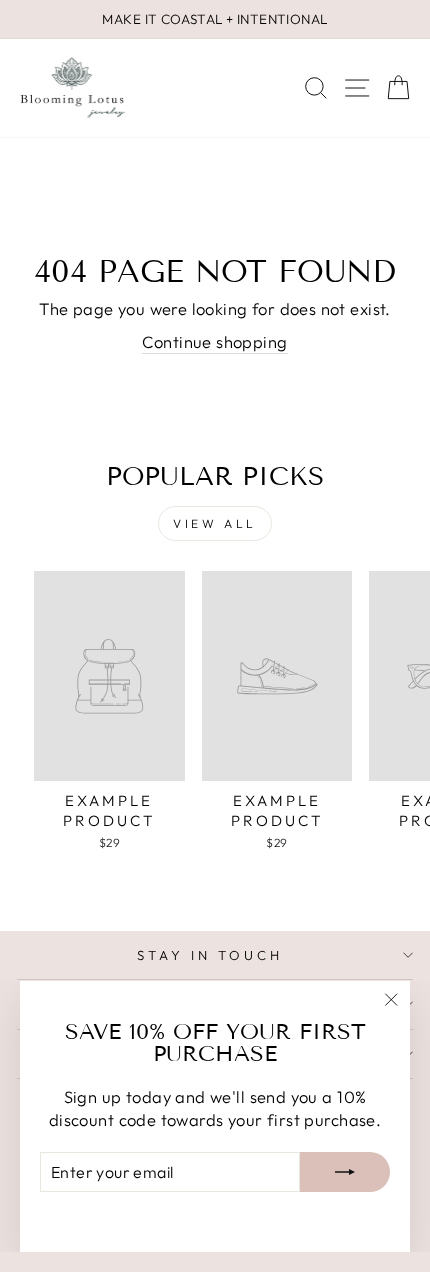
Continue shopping (214, 341)
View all (215, 523)
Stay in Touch (210, 955)
